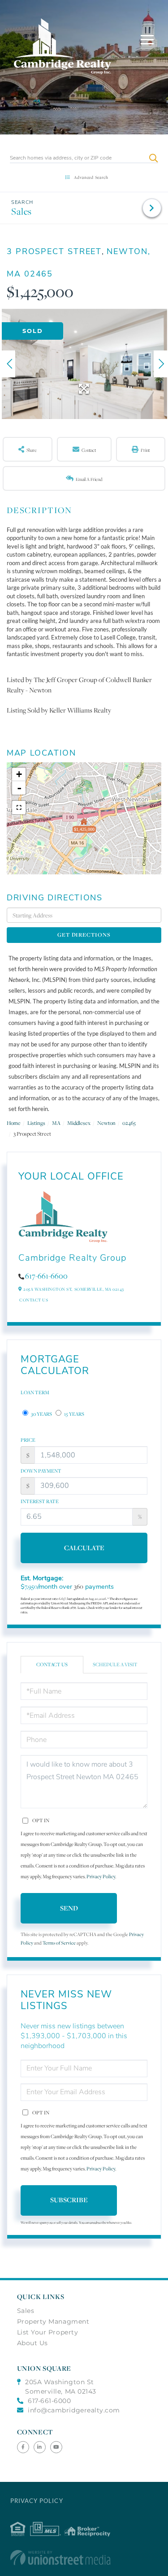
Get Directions (84, 935)
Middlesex (79, 1123)
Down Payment (41, 1471)
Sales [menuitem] (26, 2311)
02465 (129, 1123)
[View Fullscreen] (19, 808)
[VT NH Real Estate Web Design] (84, 2558)
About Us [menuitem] (32, 2343)
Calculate (84, 1548)
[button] (153, 158)
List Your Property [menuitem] (48, 2332)
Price (28, 1440)
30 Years (41, 1414)
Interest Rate (40, 1501)
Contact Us (34, 1300)
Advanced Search (91, 177)
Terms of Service (59, 1943)
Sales (22, 211)
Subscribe (69, 2200)
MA (56, 1123)
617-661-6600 (46, 1276)
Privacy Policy (101, 1876)
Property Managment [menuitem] (53, 2321)
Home (14, 1123)
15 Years (74, 1414)
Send (69, 1908)
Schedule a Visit (115, 1664)
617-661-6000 (49, 2401)
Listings (36, 1123)
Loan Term (35, 1392)
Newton (106, 1123)
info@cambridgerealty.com (74, 2410)
